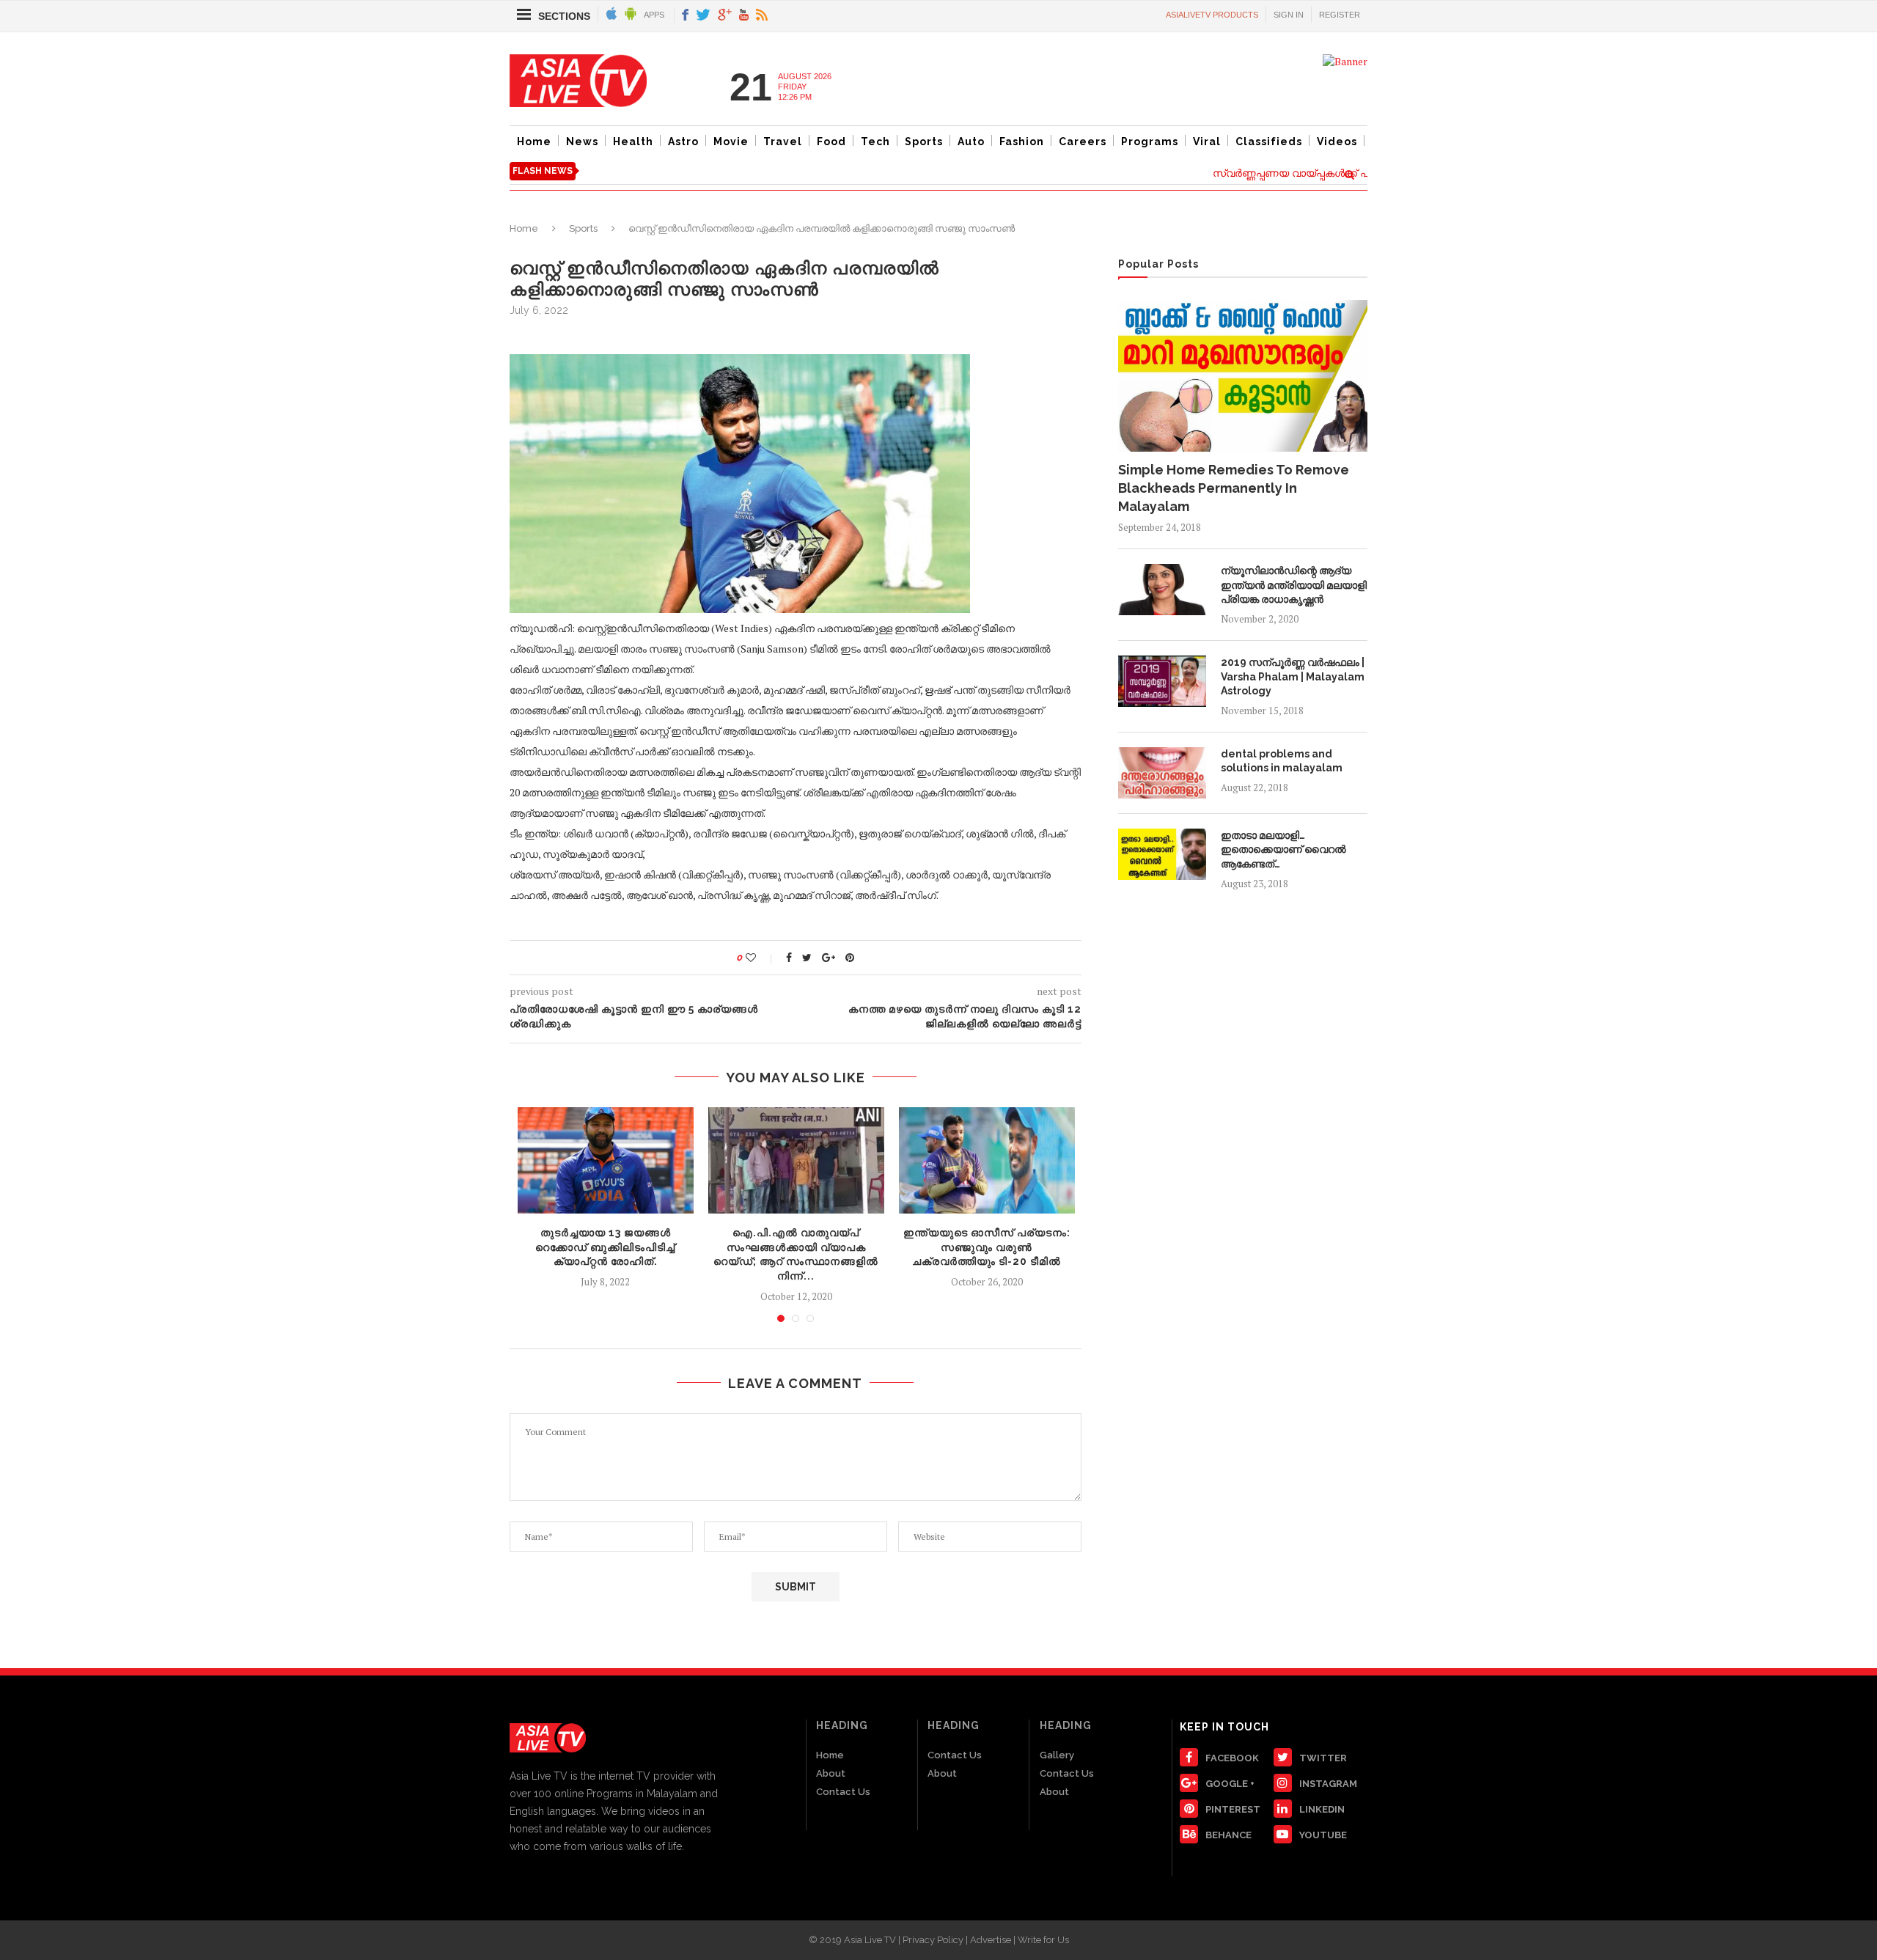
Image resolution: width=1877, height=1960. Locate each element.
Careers (1083, 142)
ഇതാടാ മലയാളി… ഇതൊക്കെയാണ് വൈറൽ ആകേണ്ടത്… (1283, 849)
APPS (654, 15)
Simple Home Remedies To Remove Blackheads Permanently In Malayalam (1234, 488)
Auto (971, 142)
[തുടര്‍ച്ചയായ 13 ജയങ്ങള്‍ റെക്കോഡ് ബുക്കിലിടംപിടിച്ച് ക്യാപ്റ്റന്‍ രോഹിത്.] (606, 1161)
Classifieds (1269, 142)
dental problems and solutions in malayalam (1282, 761)
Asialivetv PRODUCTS (1212, 15)
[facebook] (685, 16)
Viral (1207, 142)
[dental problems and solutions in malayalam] (1162, 773)
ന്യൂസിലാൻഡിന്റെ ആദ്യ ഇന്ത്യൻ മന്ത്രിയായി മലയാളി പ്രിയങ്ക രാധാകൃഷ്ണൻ (1294, 585)
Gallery (1057, 1755)
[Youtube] (744, 16)
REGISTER (1340, 15)
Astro (683, 142)
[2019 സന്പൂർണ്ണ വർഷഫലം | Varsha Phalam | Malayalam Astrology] (1162, 681)
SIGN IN (1289, 15)
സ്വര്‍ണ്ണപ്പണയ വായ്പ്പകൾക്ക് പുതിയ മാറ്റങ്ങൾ (1299, 173)
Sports (924, 142)
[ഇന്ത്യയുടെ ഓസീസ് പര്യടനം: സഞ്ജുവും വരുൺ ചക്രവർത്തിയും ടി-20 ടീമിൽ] (987, 1161)
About (831, 1773)
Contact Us (843, 1792)
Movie (731, 142)
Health (633, 142)
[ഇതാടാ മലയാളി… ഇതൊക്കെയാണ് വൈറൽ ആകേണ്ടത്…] (1162, 854)
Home (534, 142)
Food (831, 142)
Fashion (1022, 142)
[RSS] (762, 16)
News (582, 142)
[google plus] (725, 16)
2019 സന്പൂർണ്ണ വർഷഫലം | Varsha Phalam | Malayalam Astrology (1293, 676)
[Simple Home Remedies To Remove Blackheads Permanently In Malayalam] (1243, 375)
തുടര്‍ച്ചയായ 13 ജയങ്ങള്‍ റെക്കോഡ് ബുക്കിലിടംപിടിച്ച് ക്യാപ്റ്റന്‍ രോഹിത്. (605, 1247)
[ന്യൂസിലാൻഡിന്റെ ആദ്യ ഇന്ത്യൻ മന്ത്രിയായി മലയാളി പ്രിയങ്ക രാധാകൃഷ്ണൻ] (1162, 590)
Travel (783, 142)
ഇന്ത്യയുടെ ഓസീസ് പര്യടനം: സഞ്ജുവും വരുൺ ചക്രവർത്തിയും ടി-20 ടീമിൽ (987, 1247)
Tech (875, 142)
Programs (1150, 142)
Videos (1337, 142)
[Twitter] (703, 16)
